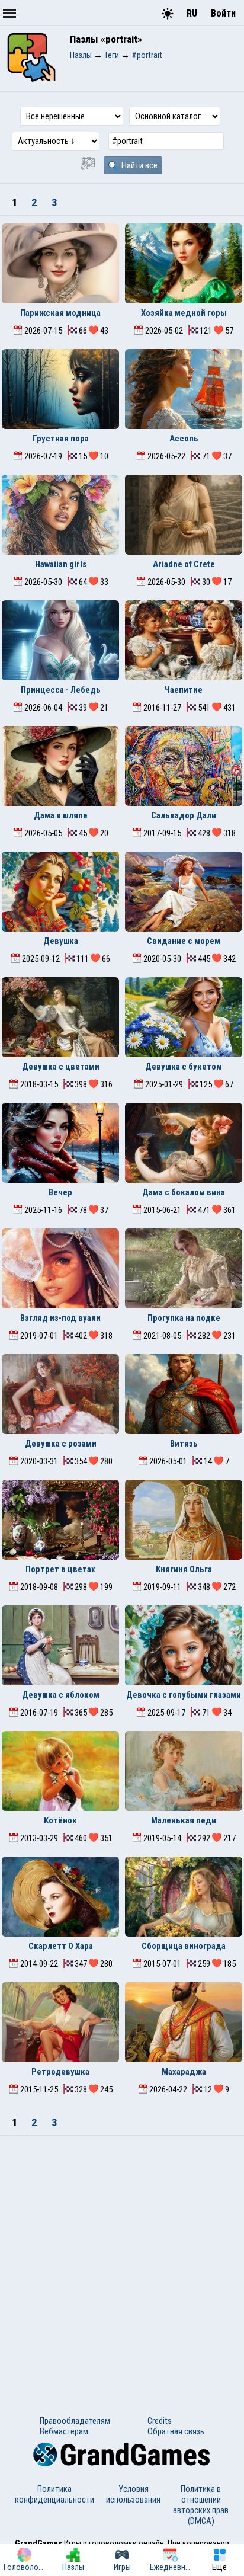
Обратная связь (176, 2431)
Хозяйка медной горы (184, 313)
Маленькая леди (184, 1820)
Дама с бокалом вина (184, 1192)
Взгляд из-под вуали (60, 1318)
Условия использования (133, 2494)
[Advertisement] (122, 2264)
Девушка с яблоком (61, 1695)
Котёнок (60, 1820)
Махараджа (184, 2072)
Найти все (139, 165)
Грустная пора (61, 439)
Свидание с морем (184, 941)
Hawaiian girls (61, 564)
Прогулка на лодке (184, 1318)
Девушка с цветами (61, 1067)
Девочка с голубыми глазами (184, 1695)
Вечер (60, 1192)
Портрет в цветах (60, 1569)
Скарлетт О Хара (61, 1946)
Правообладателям (75, 2421)
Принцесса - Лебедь (61, 690)
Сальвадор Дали (184, 815)
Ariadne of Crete (184, 564)
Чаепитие (184, 690)
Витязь (184, 1444)
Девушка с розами (61, 1444)
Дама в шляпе (61, 815)
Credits (160, 2421)
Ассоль (184, 439)
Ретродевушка (60, 2072)
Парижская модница (60, 313)
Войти (223, 13)
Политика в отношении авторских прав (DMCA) (201, 2505)
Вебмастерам (64, 2431)
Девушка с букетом (184, 1067)
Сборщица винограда (184, 1946)
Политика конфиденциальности (54, 2494)
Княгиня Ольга (184, 1569)
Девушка (61, 941)
